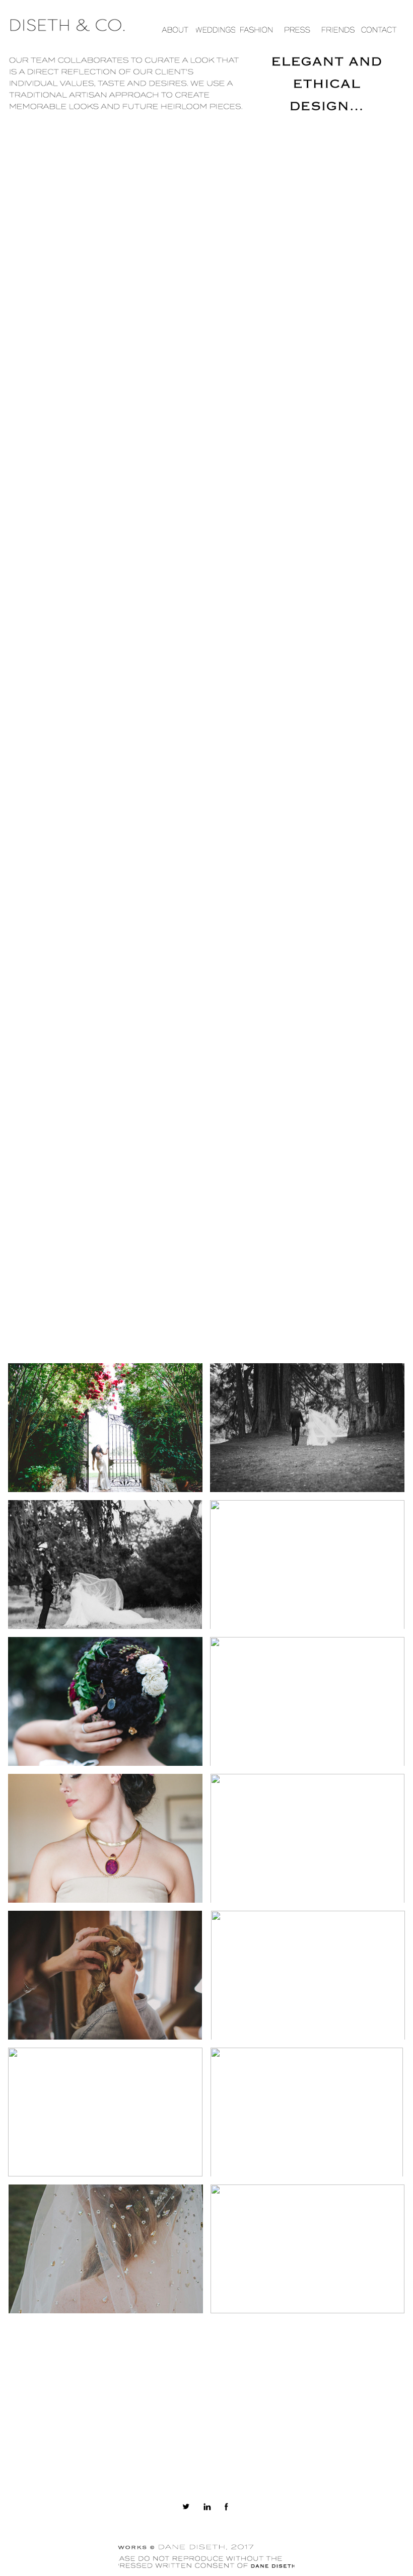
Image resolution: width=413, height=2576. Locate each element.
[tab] (105, 1428)
